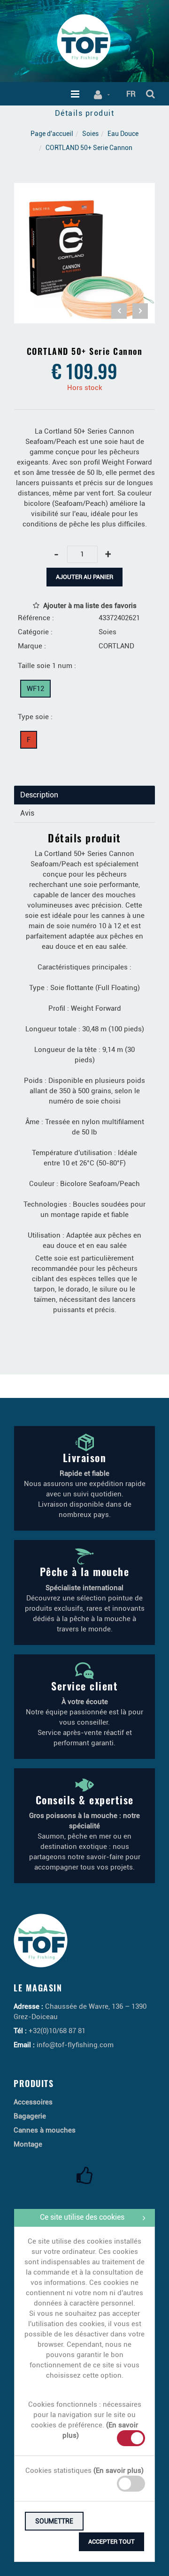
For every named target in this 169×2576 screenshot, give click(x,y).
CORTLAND (116, 646)
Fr (131, 94)
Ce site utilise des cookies (82, 2217)
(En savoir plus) (119, 2471)
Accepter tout (111, 2542)
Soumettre (54, 2521)
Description (39, 795)
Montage (28, 2144)
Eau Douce (123, 134)
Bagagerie (30, 2116)
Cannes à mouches (45, 2130)
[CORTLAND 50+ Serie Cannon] (84, 189)
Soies (90, 134)
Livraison (85, 1457)
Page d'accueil (52, 134)
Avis (27, 813)
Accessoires (33, 2102)
